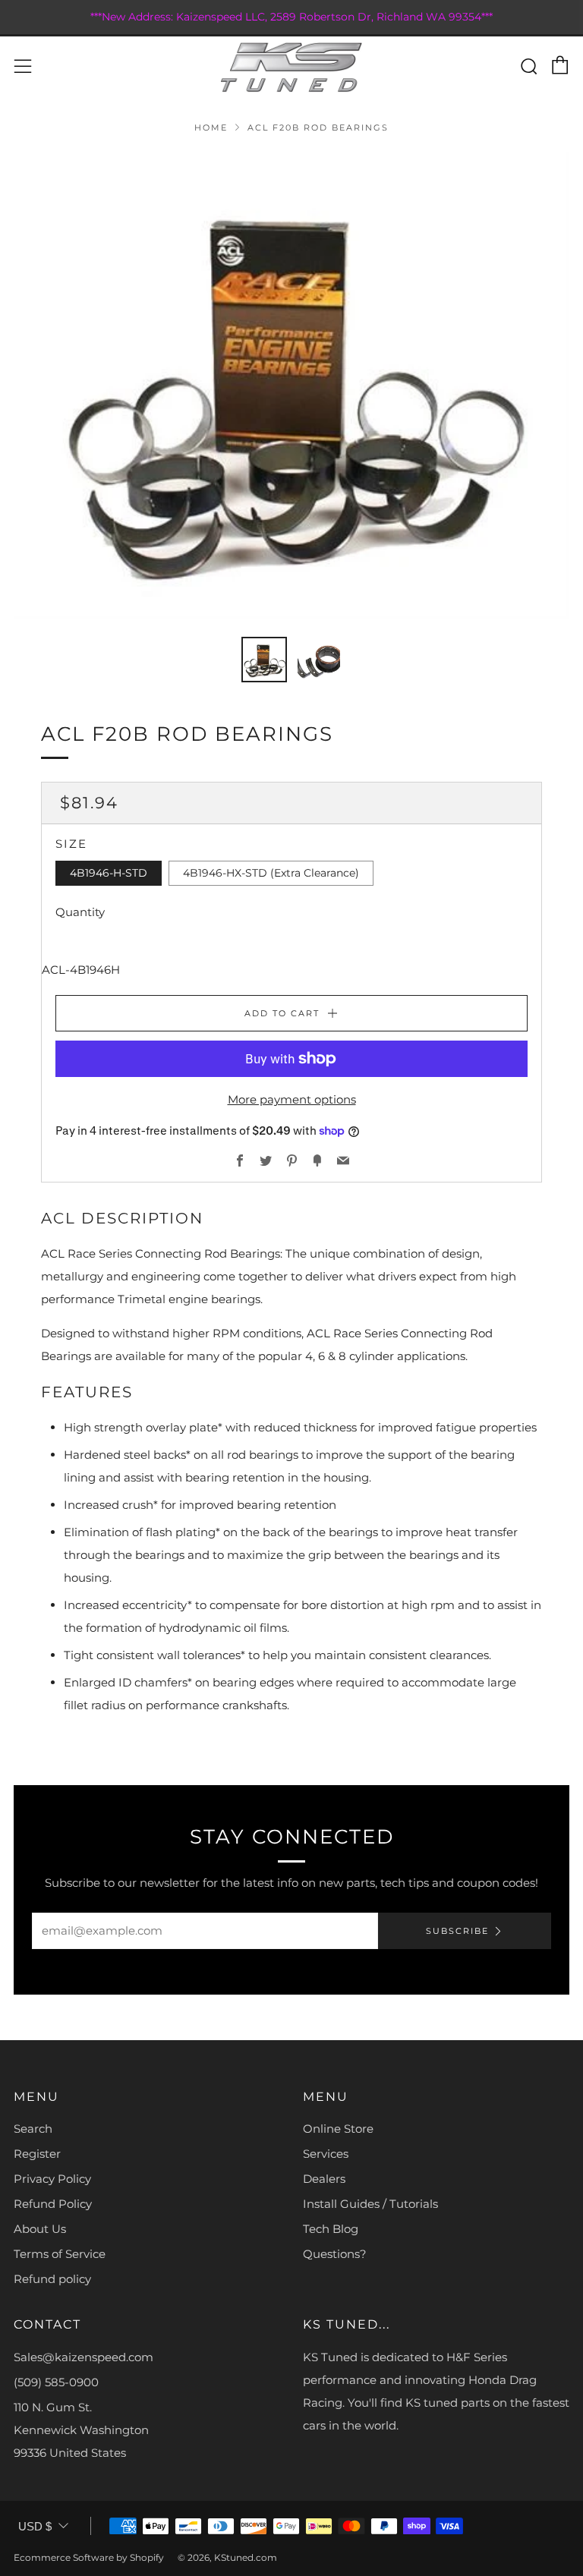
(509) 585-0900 (56, 2382)
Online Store (338, 2129)
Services (326, 2154)
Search (33, 2129)
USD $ (35, 2526)
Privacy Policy (52, 2179)
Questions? (335, 2254)
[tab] (264, 660)
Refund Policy (53, 2204)
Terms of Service (60, 2254)
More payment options (292, 1099)
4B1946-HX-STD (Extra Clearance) (271, 873)
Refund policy (52, 2279)
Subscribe (457, 1931)
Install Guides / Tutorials (370, 2204)
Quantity (80, 912)
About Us (40, 2229)
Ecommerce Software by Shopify (89, 2557)
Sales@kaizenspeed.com (84, 2357)
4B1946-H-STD (109, 873)
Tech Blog (331, 2229)
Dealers (324, 2179)
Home (211, 128)
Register (37, 2154)
